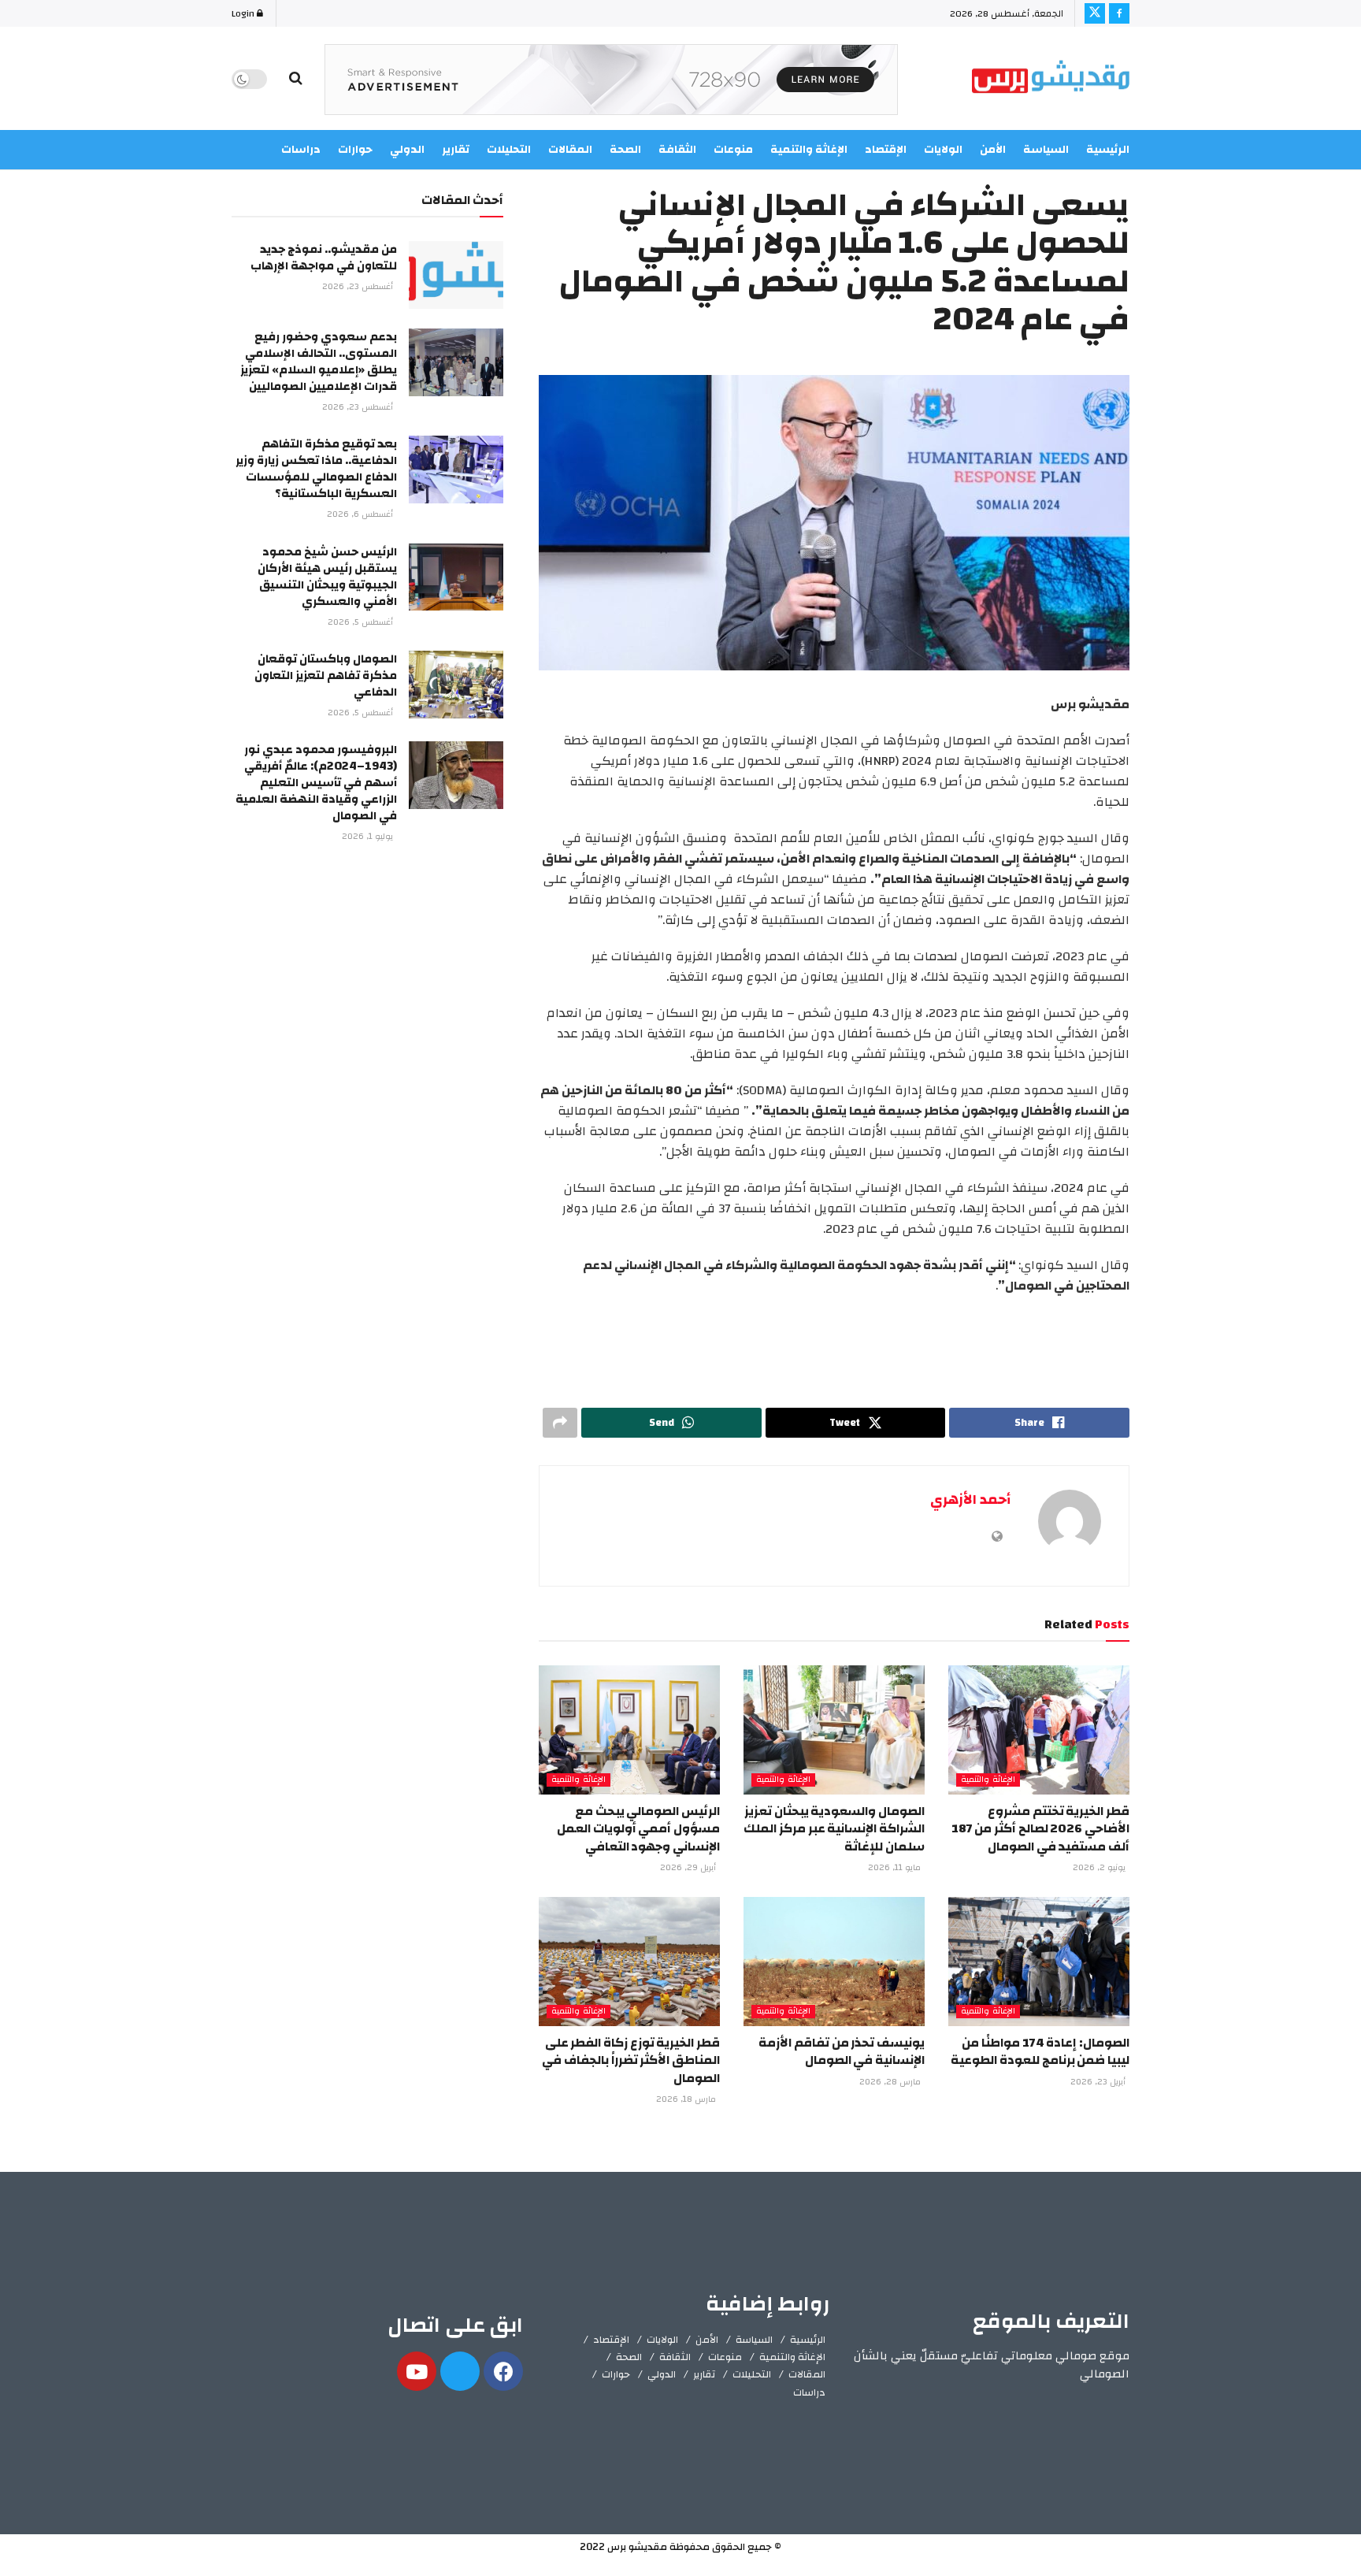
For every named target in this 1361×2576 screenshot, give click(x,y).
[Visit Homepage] (1051, 79)
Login (244, 13)
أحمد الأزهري (970, 1500)
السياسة (1046, 150)
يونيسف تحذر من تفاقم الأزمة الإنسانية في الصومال (842, 2051)
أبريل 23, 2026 (1099, 2082)
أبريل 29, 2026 (689, 1868)
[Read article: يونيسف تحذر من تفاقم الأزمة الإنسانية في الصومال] (834, 1962)
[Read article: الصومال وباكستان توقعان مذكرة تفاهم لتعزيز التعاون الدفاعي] (456, 685)
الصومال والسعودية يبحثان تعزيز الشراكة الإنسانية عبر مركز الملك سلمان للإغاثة (834, 1829)
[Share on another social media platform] (560, 1423)
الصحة (629, 2357)
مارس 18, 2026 (687, 2099)
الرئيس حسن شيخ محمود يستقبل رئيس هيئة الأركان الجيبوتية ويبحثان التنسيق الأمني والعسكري (327, 577)
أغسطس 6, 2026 (361, 514)
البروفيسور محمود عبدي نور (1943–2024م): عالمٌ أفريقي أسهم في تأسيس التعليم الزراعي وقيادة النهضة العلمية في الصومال (316, 783)
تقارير (704, 2374)
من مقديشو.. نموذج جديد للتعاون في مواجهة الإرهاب (324, 258)
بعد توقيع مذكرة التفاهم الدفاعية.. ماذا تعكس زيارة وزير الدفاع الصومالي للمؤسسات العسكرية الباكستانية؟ (316, 469)
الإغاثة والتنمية (988, 1780)
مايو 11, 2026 (896, 1868)
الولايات (662, 2340)
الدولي (662, 2374)
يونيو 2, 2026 (1100, 1868)
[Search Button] (296, 79)
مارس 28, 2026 (891, 2082)
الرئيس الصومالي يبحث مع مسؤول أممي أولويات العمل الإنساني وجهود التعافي (638, 1829)
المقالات (807, 2374)
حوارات (616, 2374)
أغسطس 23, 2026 (359, 287)
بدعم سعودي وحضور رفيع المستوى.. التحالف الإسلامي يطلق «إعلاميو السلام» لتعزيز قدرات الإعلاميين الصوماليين (319, 362)
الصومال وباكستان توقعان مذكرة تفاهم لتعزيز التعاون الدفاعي (326, 676)
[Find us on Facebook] (1119, 13)
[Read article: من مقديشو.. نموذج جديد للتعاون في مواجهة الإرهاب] (456, 275)
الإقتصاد (611, 2340)
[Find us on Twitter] (1095, 13)
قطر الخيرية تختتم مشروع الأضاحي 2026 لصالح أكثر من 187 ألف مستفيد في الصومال (1040, 1829)
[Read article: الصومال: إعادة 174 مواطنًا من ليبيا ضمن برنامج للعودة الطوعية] (1039, 1962)
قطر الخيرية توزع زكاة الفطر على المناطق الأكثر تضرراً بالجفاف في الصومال (631, 2060)
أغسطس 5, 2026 (362, 622)
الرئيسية (1108, 150)
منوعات (725, 2357)
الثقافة (675, 2357)
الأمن (993, 150)
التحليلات (752, 2374)
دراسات (809, 2392)
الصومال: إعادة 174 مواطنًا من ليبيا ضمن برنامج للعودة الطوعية (1040, 2051)
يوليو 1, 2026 (369, 837)
